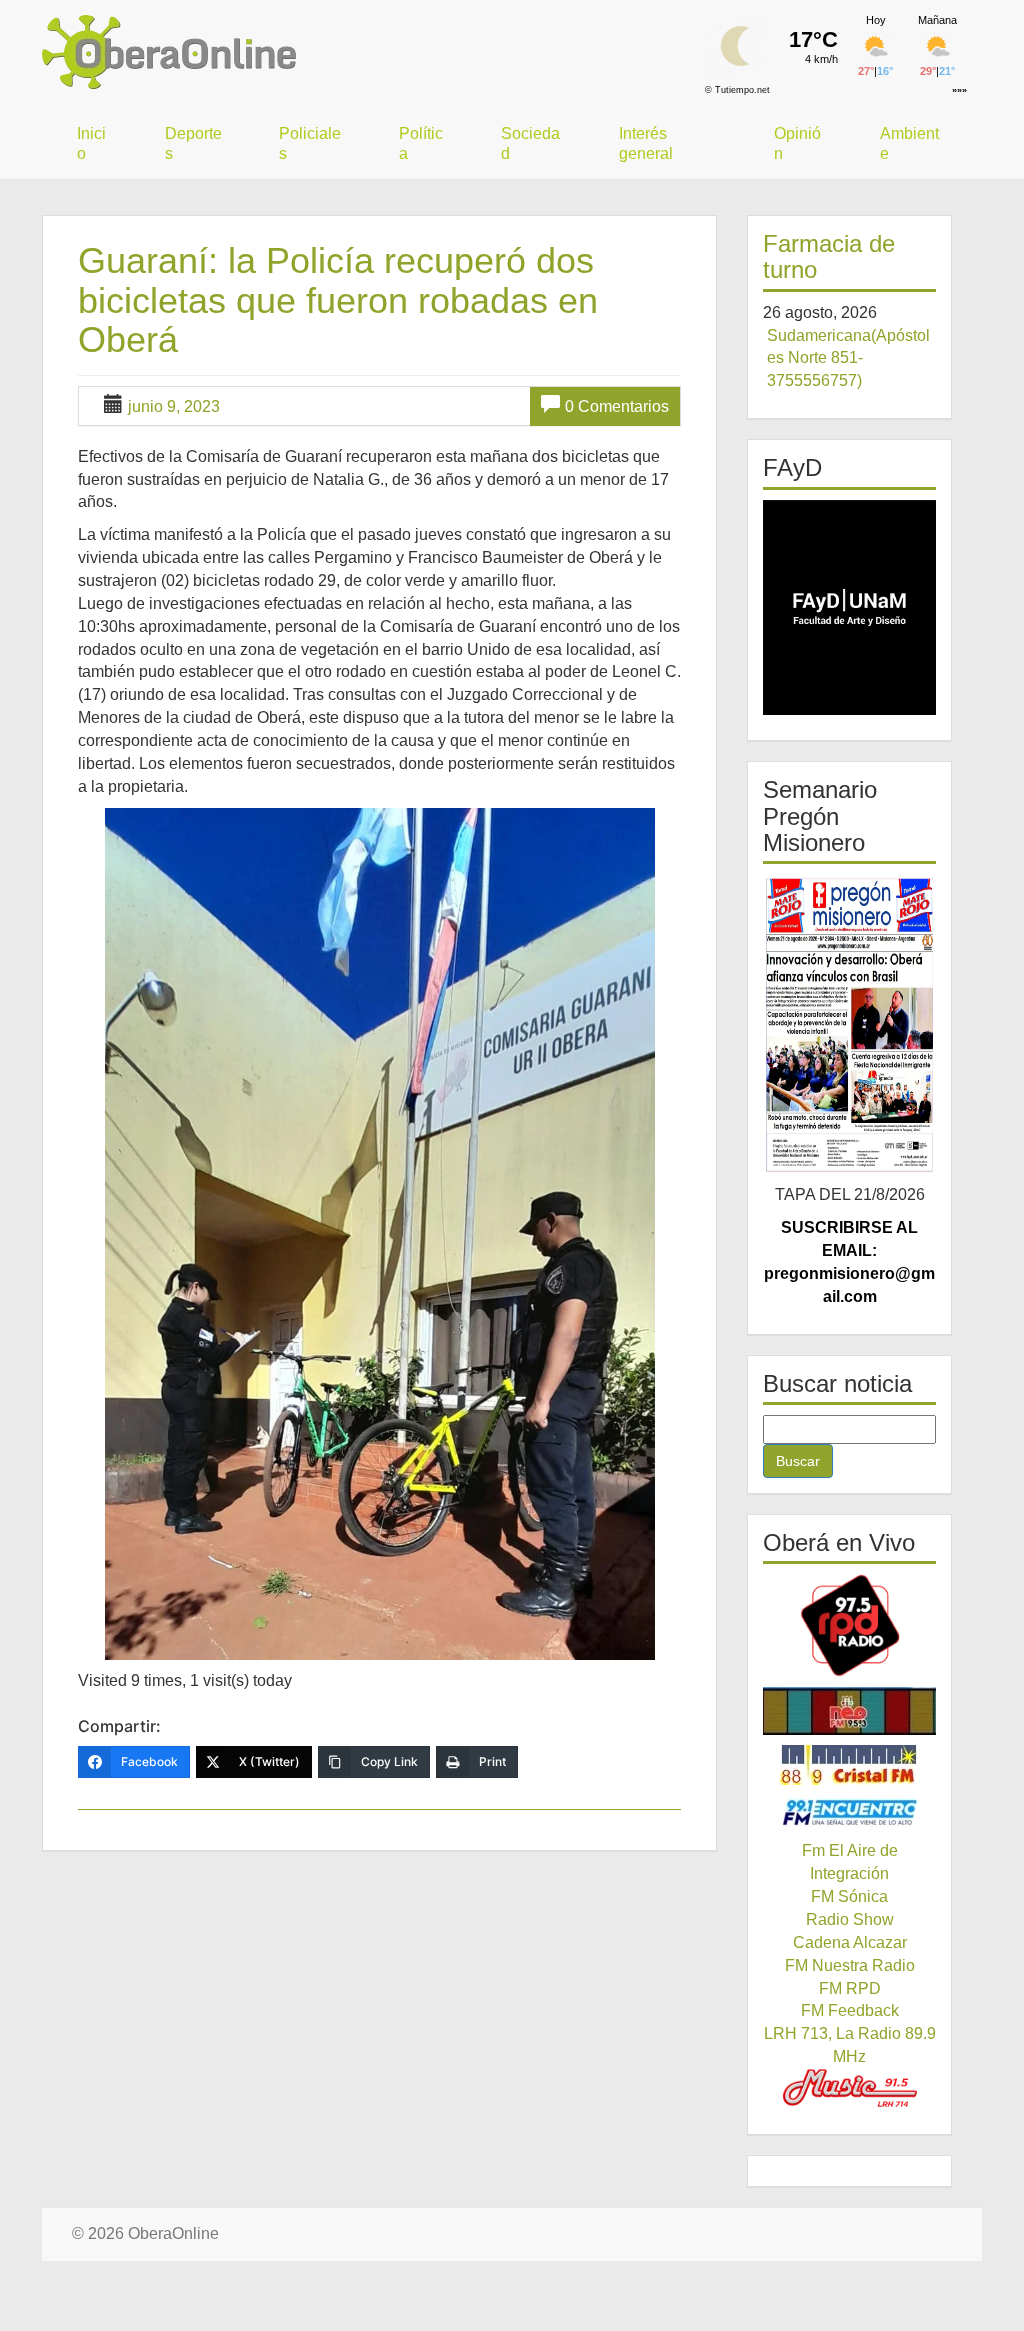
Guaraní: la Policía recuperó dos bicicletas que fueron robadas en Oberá (338, 300)
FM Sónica (849, 1896)
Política (421, 143)
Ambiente (909, 143)
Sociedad (530, 143)
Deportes (193, 143)
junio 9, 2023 (174, 406)
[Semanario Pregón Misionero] (849, 1024)
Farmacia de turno (829, 256)
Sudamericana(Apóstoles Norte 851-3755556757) (848, 358)
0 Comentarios (617, 406)
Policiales (310, 143)
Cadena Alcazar (850, 1942)
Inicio (91, 143)
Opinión (797, 143)
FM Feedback (850, 2010)
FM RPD (850, 1988)
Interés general (646, 143)
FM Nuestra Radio (850, 1965)
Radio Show (850, 1919)
